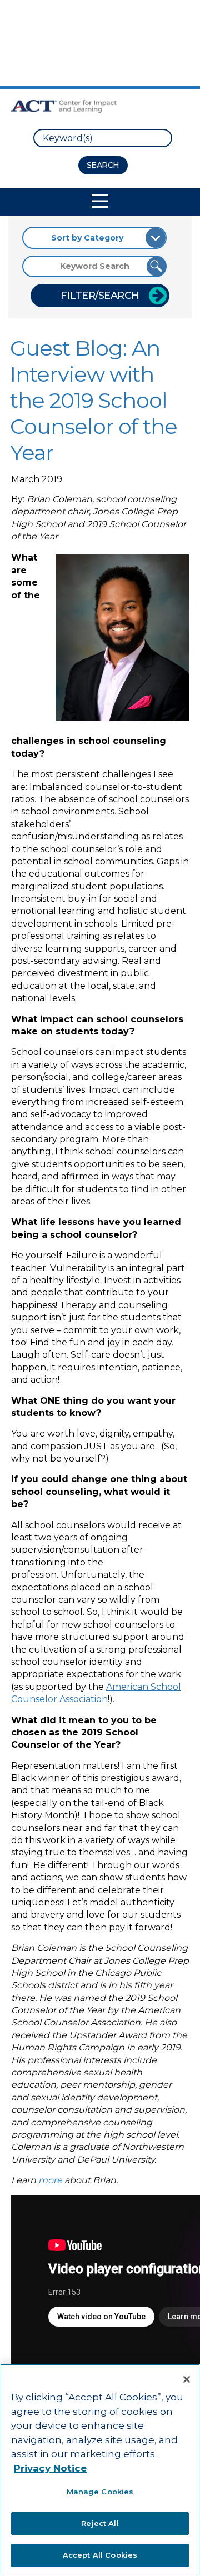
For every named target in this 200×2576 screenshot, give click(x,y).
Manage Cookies (100, 2492)
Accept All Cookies (100, 2555)
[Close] (187, 2379)
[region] (100, 2470)
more (50, 2180)
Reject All (100, 2523)
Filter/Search (100, 296)
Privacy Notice (50, 2468)
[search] (103, 138)
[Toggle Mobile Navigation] (100, 201)
